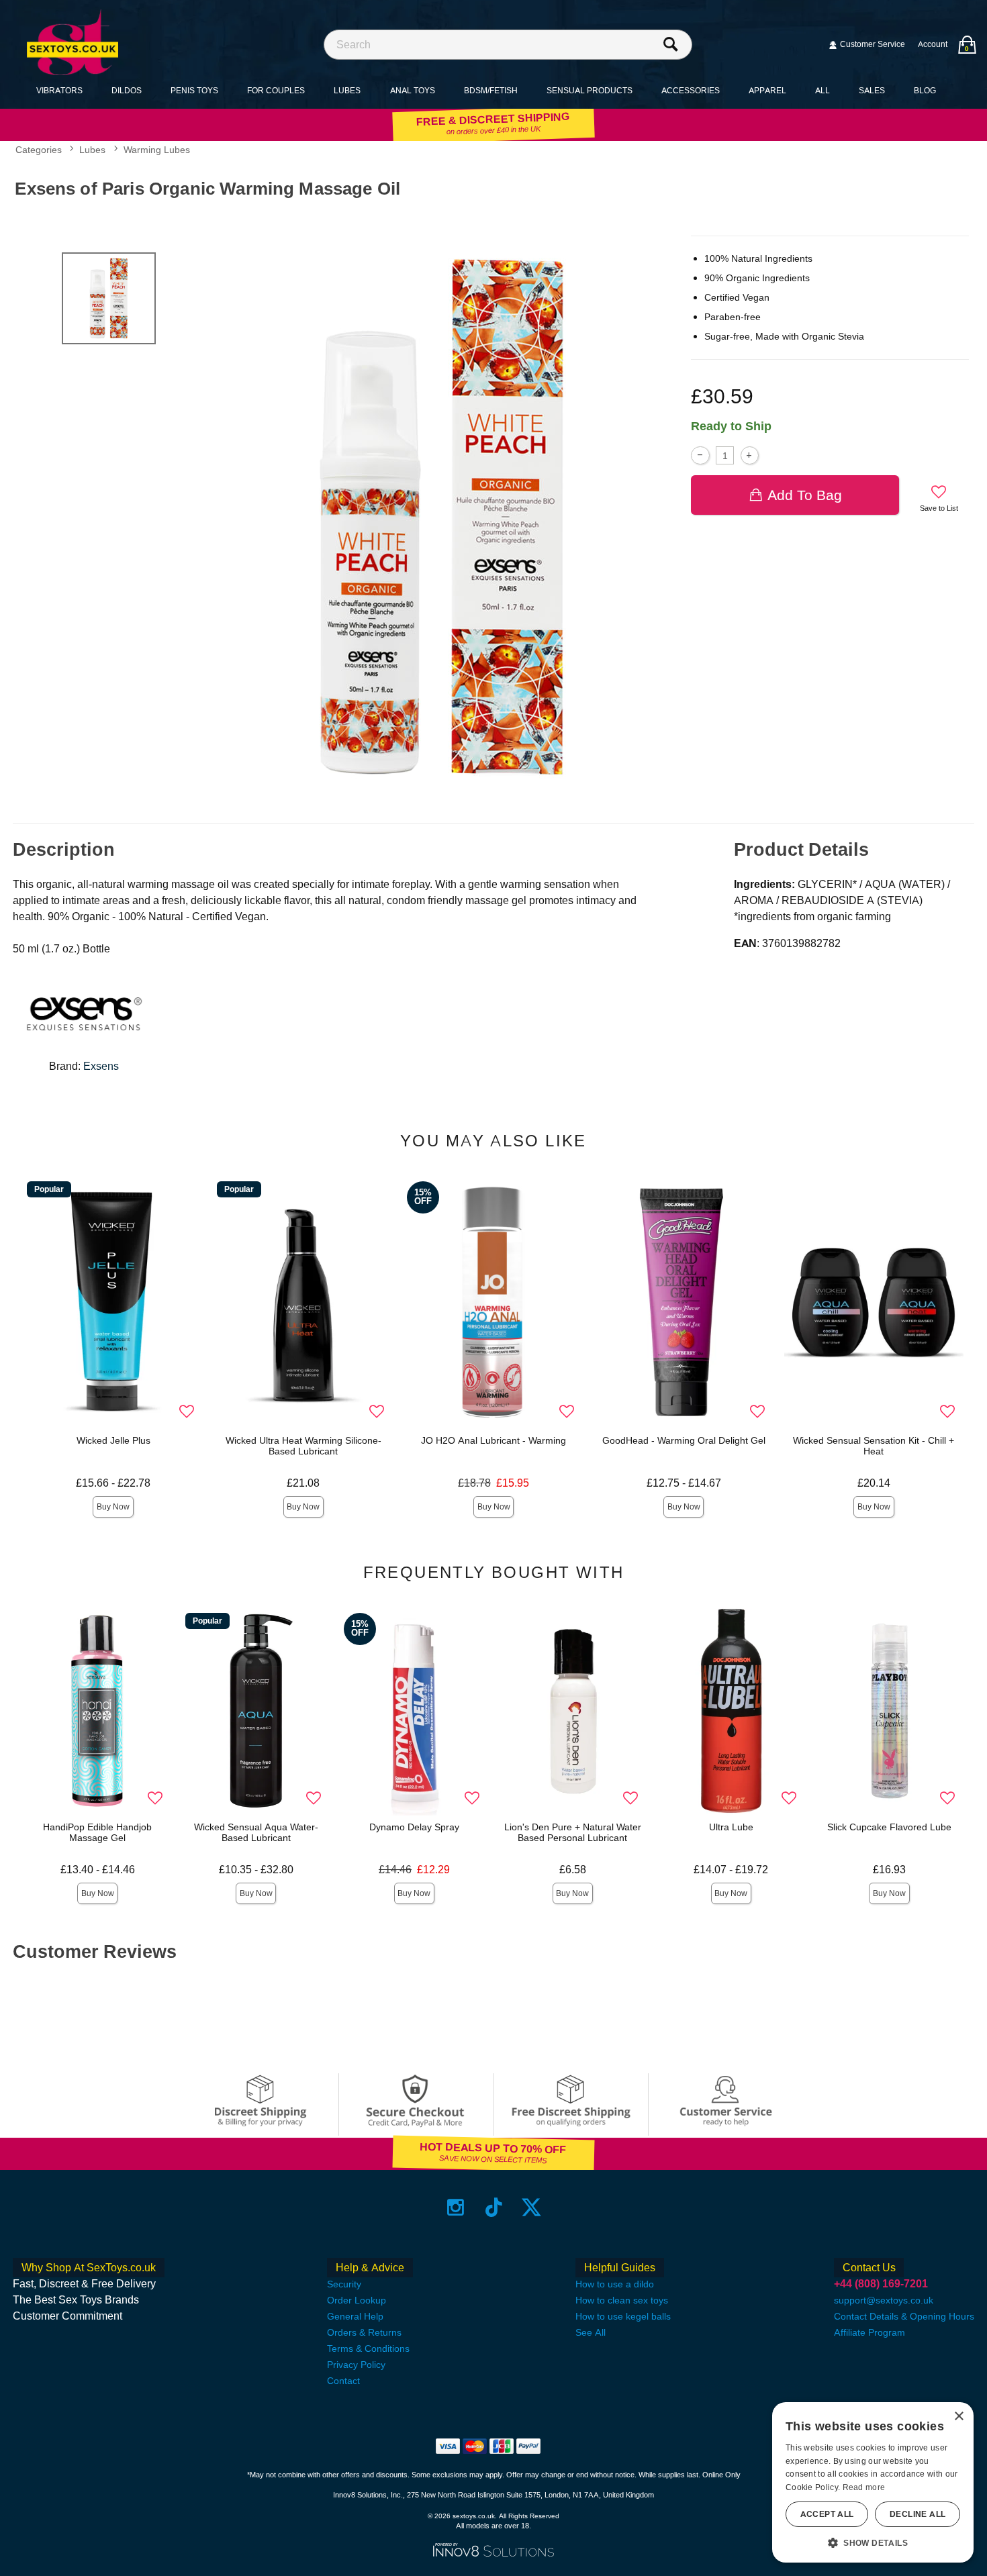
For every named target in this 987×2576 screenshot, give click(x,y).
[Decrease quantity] (700, 455)
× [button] (958, 2417)
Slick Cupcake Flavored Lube (889, 1827)
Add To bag (805, 495)
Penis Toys (194, 90)
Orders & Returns (364, 2332)
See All (591, 2332)
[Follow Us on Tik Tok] (494, 2207)
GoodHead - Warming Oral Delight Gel (684, 1440)
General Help (355, 2316)
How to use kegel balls (623, 2316)
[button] (873, 2542)
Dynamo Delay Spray (414, 1827)
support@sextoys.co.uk (884, 2300)
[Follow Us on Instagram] (456, 2207)
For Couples (276, 90)
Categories (39, 150)
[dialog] (873, 2482)
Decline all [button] (918, 2514)
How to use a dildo (615, 2284)
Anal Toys (413, 90)
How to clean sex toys (622, 2300)
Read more (864, 2487)
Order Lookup (357, 2300)
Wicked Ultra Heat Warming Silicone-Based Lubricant (303, 1446)
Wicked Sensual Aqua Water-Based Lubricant (256, 1832)
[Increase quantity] (750, 455)
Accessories (691, 90)
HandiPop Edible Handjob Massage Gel (97, 1832)
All (822, 90)
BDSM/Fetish (491, 90)
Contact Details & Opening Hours (904, 2316)
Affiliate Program (869, 2332)
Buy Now (113, 1507)
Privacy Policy (356, 2365)
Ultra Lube (731, 1827)
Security (344, 2284)
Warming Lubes (157, 150)
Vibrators (59, 90)
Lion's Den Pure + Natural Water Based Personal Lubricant (573, 1832)
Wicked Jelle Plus (113, 1440)
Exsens (101, 1066)
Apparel (767, 90)
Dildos (127, 90)
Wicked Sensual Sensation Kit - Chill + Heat (874, 1446)
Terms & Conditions (368, 2348)
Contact (343, 2381)
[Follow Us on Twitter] (531, 2207)
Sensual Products (590, 90)
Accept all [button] (827, 2514)
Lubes (347, 90)
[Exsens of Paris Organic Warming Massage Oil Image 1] (445, 517)
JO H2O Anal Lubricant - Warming (493, 1440)
